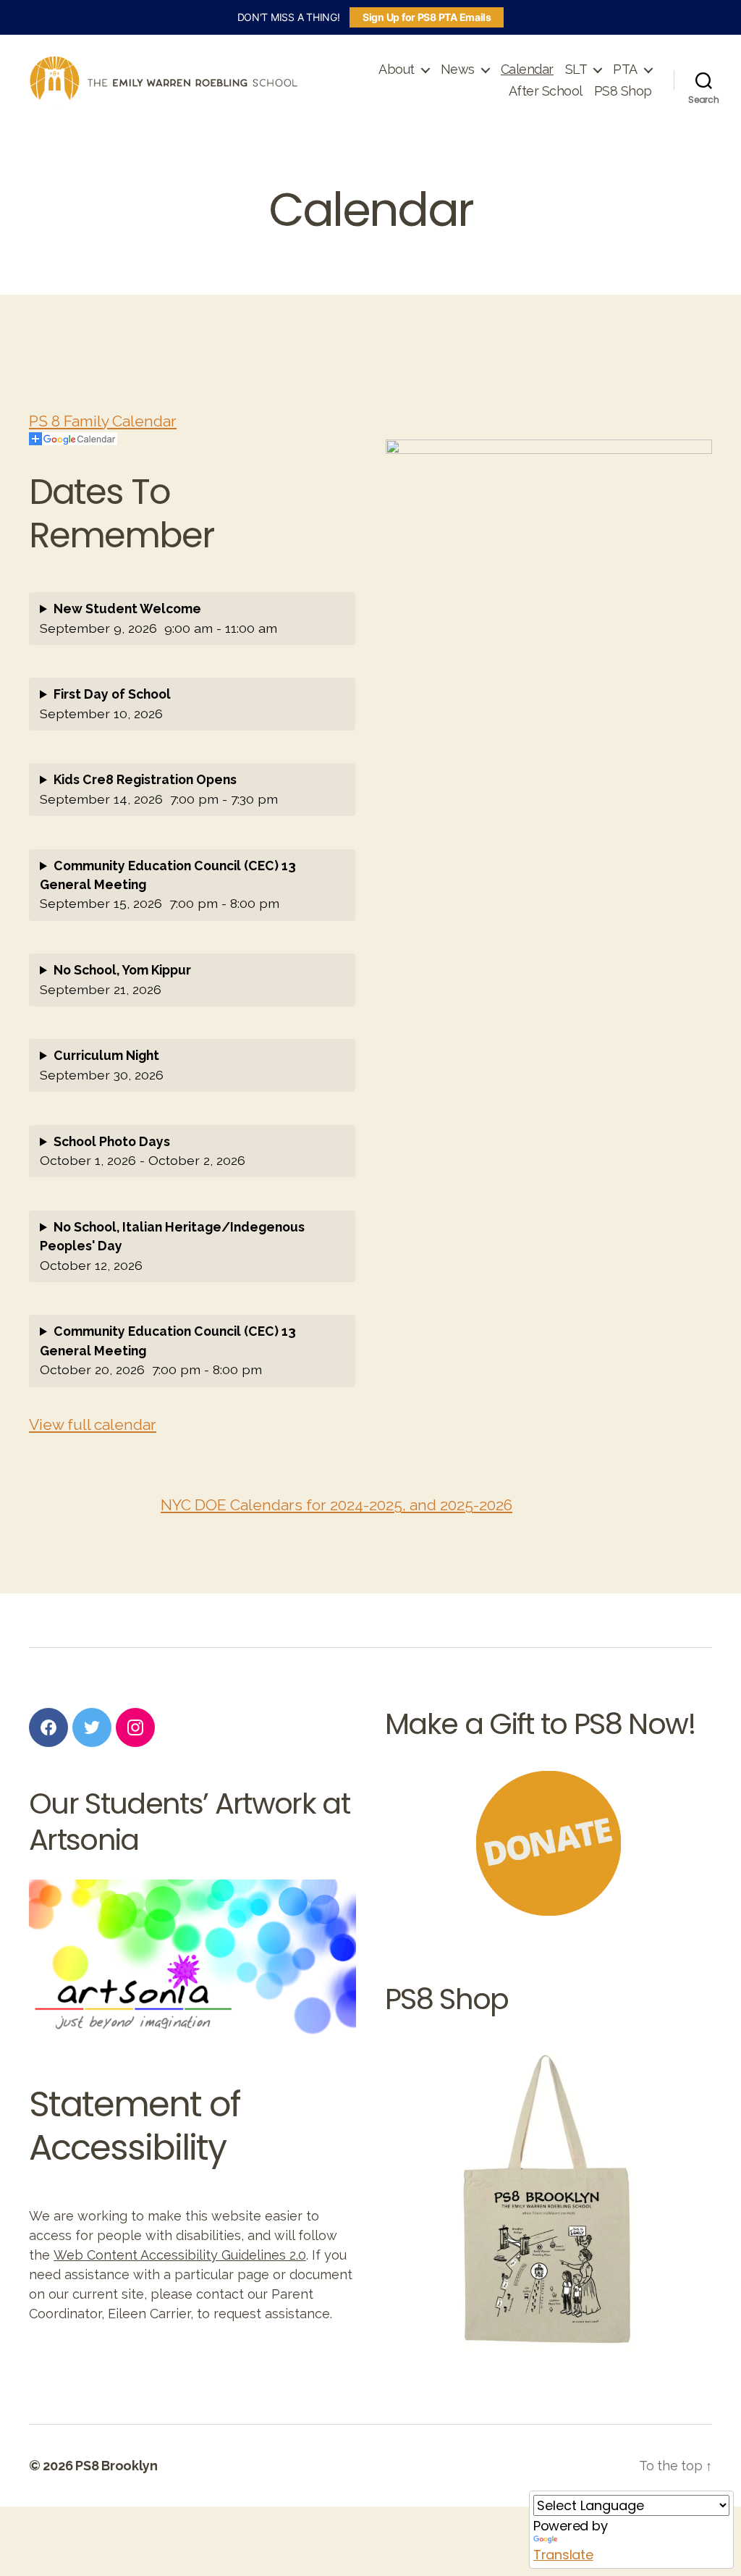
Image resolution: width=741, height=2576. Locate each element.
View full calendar (93, 1424)
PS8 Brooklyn (117, 2466)
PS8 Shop (623, 91)
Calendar (527, 69)
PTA (625, 69)
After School (546, 91)
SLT (576, 69)
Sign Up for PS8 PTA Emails (427, 17)
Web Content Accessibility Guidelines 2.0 (180, 2255)
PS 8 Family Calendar (103, 421)
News (458, 69)
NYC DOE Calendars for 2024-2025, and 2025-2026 (336, 1505)
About (397, 69)
